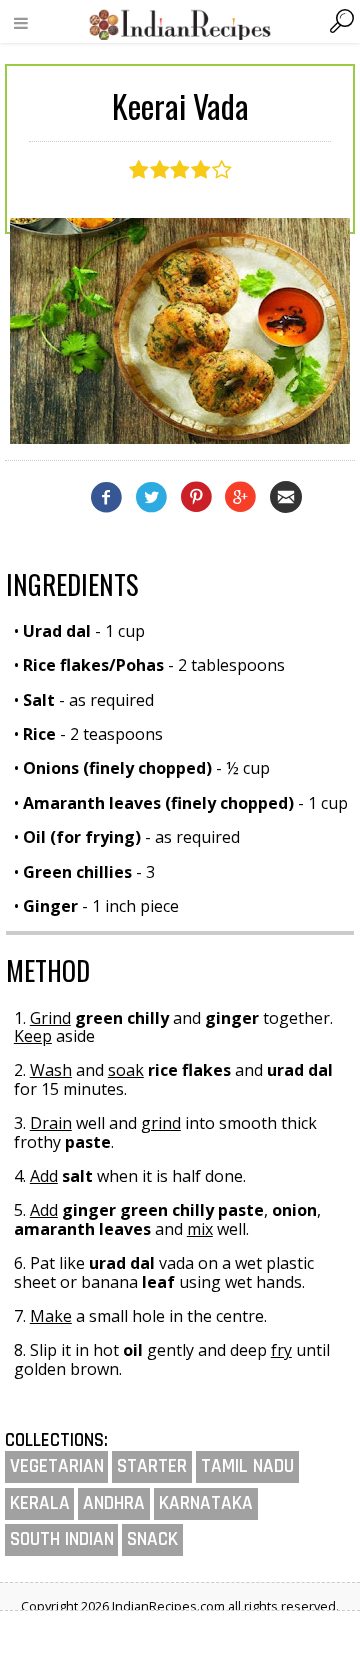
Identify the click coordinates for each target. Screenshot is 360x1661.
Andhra (114, 1503)
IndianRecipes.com (180, 24)
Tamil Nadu (247, 1466)
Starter (152, 1466)
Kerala (40, 1503)
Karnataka (206, 1503)
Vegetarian (57, 1466)
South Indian (62, 1539)
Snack (152, 1539)
